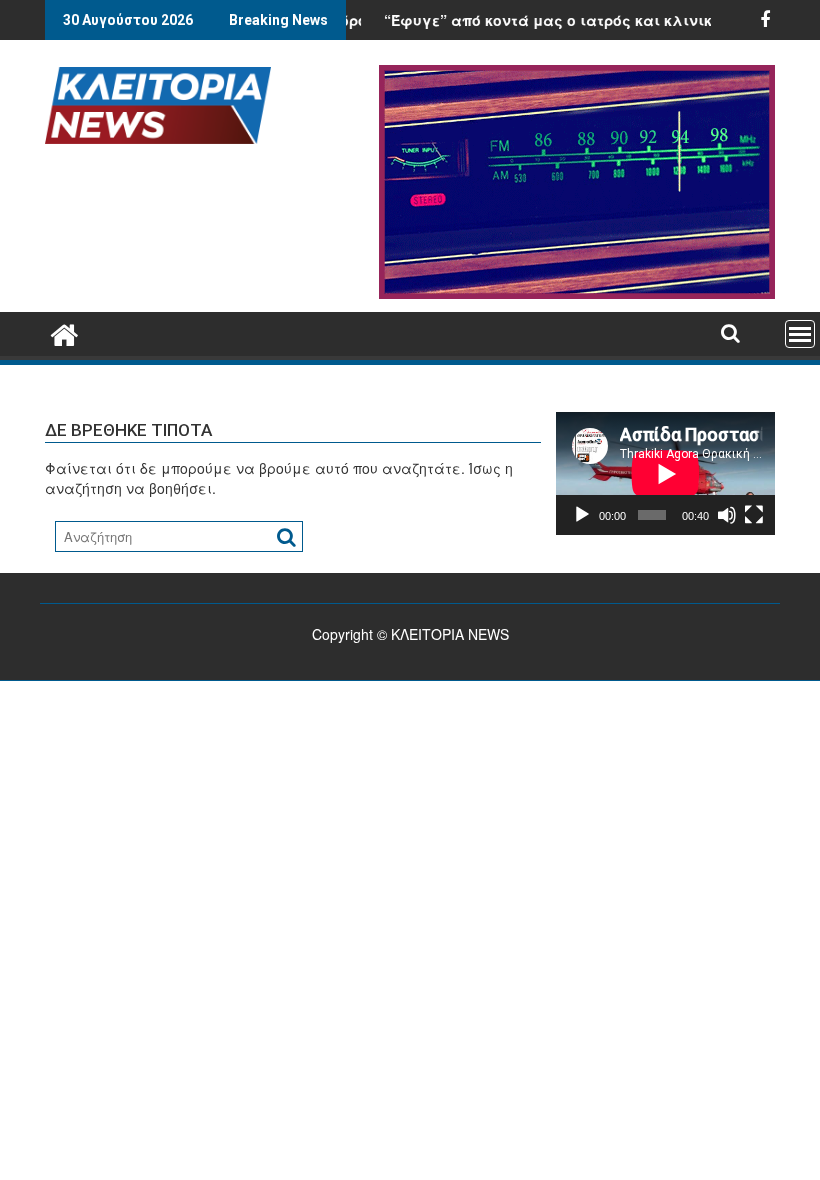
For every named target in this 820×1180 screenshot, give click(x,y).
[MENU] (800, 334)
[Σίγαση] (727, 515)
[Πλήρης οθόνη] (754, 515)
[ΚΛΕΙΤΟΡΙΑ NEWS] (64, 331)
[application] (665, 473)
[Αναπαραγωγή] (582, 515)
